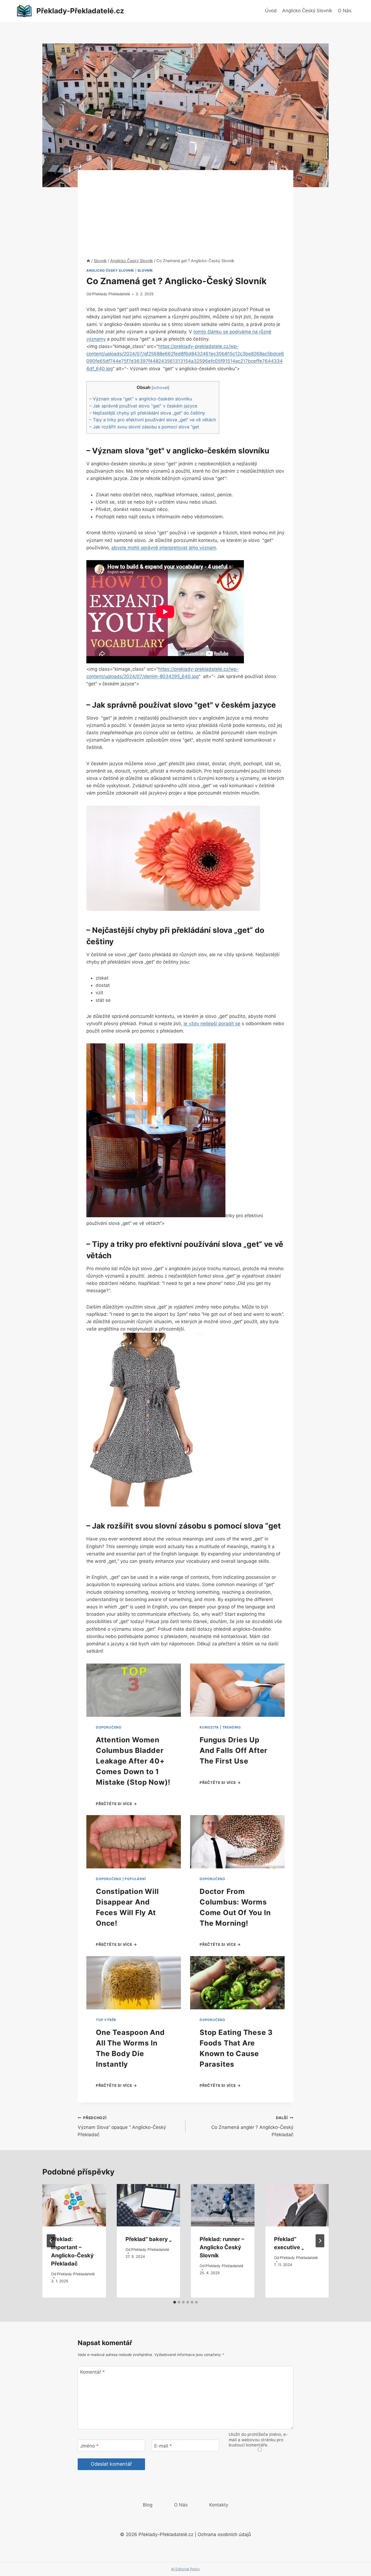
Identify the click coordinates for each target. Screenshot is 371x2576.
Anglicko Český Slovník (307, 11)
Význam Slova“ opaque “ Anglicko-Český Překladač (122, 2126)
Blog (148, 2505)
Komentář (92, 2372)
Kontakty (219, 2505)
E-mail (163, 2446)
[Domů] (88, 261)
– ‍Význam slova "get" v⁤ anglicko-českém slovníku (141, 399)
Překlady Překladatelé (111, 294)
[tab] (175, 2302)
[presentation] (74, 2205)
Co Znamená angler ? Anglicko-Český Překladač (252, 2126)
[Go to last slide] (51, 2241)
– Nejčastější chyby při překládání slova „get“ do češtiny (147, 413)
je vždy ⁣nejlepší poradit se (212, 1024)
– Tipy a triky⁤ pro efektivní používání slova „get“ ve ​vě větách (153, 420)
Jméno (89, 2446)
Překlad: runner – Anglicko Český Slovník (222, 2247)
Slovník (145, 270)
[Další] (320, 2241)
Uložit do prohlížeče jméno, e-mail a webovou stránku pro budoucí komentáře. (258, 2440)
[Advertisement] (185, 208)
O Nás (345, 11)
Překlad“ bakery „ (148, 2239)
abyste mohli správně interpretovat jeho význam (164, 548)
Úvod (271, 11)
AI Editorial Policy (185, 2569)
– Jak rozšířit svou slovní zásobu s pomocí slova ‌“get (144, 427)
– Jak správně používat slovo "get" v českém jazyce (143, 406)
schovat (160, 388)
